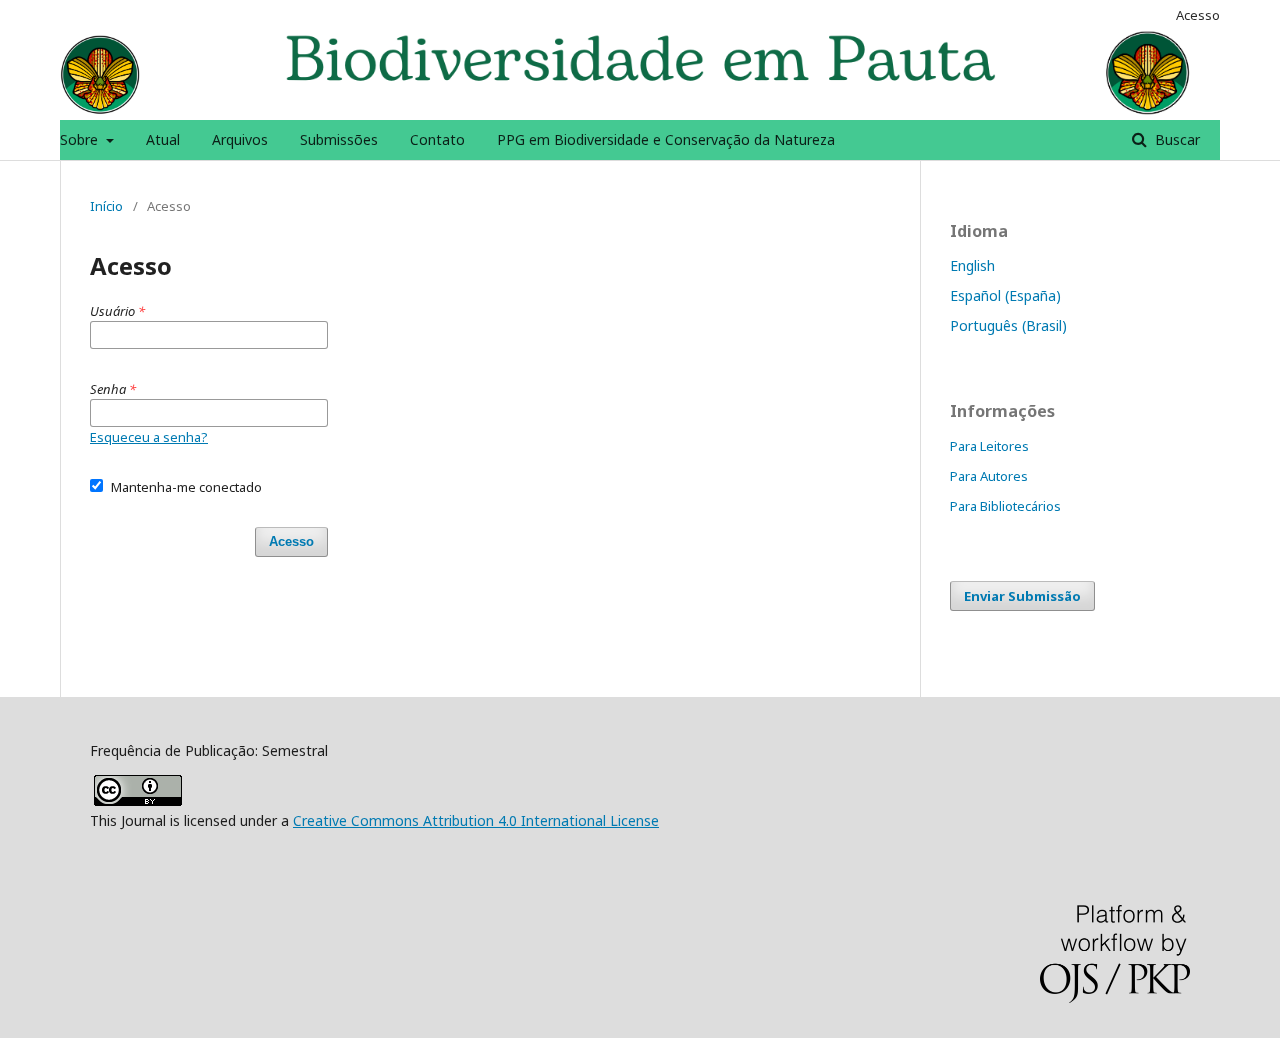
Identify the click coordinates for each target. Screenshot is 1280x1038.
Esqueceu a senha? (149, 437)
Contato (437, 139)
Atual (163, 139)
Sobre (81, 139)
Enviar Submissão (1022, 596)
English (972, 265)
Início (106, 206)
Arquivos (240, 139)
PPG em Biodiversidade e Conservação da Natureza (666, 139)
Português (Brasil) (1008, 325)
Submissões (339, 139)
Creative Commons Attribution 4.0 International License (476, 820)
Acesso (1198, 15)
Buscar (1175, 139)
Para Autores (989, 476)
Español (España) (1005, 295)
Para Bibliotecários (1005, 506)
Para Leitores (989, 446)
